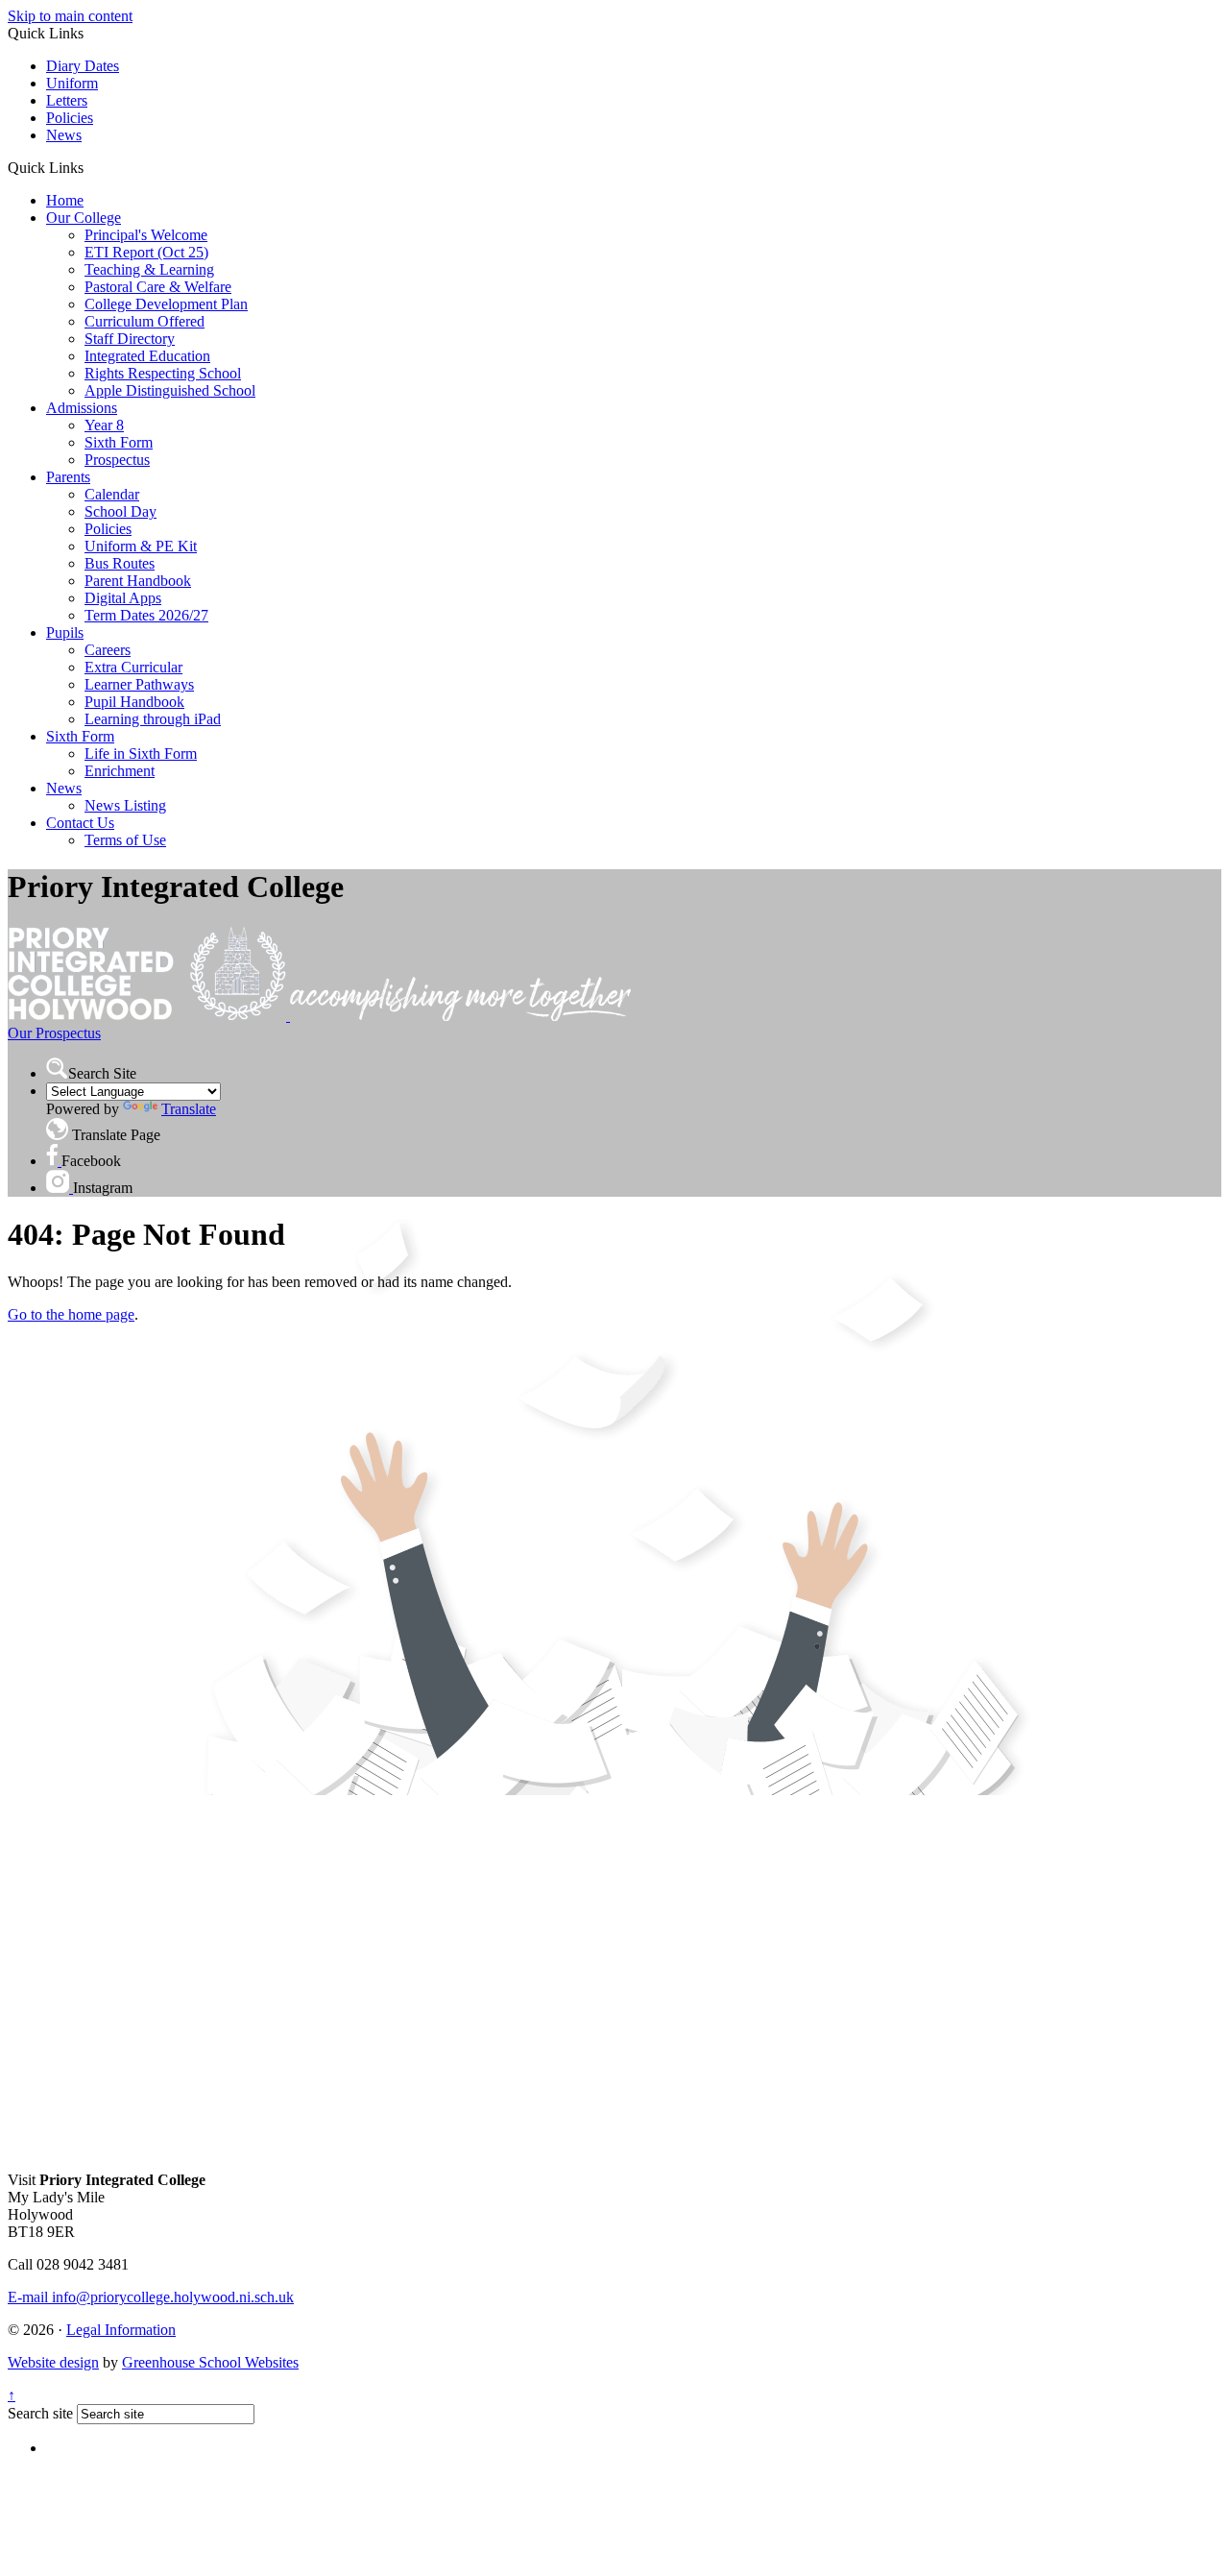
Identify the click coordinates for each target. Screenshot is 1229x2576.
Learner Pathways (139, 684)
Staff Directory (130, 339)
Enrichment (120, 771)
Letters (67, 100)
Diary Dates (83, 66)
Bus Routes (120, 563)
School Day (120, 511)
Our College (84, 218)
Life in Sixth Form (141, 753)
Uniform (72, 83)
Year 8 (104, 425)
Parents (68, 477)
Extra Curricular (133, 667)
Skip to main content (70, 16)
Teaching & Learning (149, 269)
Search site (40, 2413)
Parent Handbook (138, 581)
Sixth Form (119, 442)
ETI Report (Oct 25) (146, 252)
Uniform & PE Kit (141, 546)
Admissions (82, 408)
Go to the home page (71, 1314)
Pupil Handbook (134, 702)
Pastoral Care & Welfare (158, 287)
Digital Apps (123, 598)
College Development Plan (166, 304)
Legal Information (121, 2330)
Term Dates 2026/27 (146, 615)
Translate (189, 1109)
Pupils (65, 632)
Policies (70, 118)
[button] (91, 167)
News (64, 135)
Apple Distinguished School (170, 390)
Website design (53, 2362)
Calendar (112, 494)
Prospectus (117, 460)
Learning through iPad (153, 719)
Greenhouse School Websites (210, 2362)
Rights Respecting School (163, 373)
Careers (108, 650)
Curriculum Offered (145, 321)
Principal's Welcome (146, 235)
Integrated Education (147, 356)
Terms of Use (125, 840)
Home (65, 200)
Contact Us (80, 823)
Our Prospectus (54, 1033)
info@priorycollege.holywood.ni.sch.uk (151, 2297)
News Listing (125, 805)
